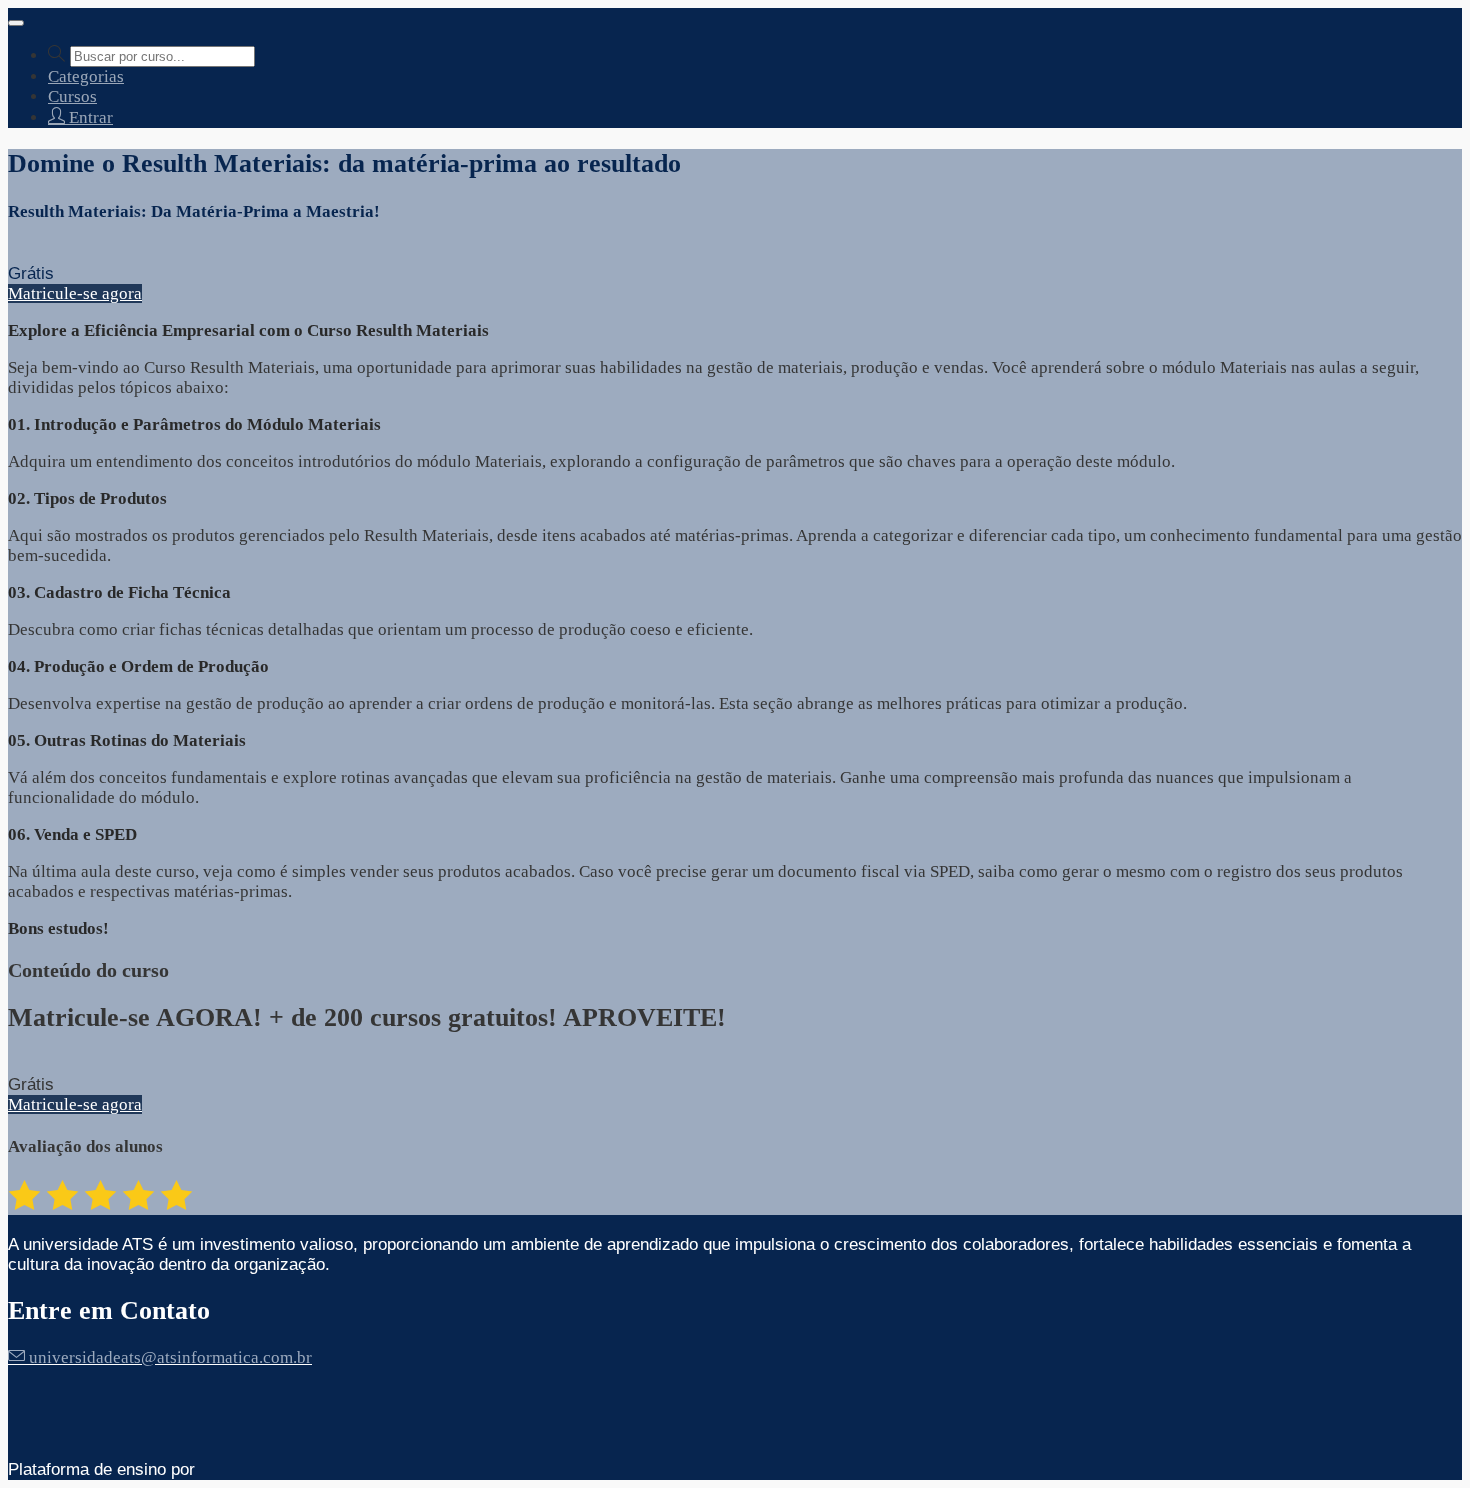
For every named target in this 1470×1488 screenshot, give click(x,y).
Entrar (89, 117)
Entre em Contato (109, 1310)
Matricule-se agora (75, 293)
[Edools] (255, 1469)
